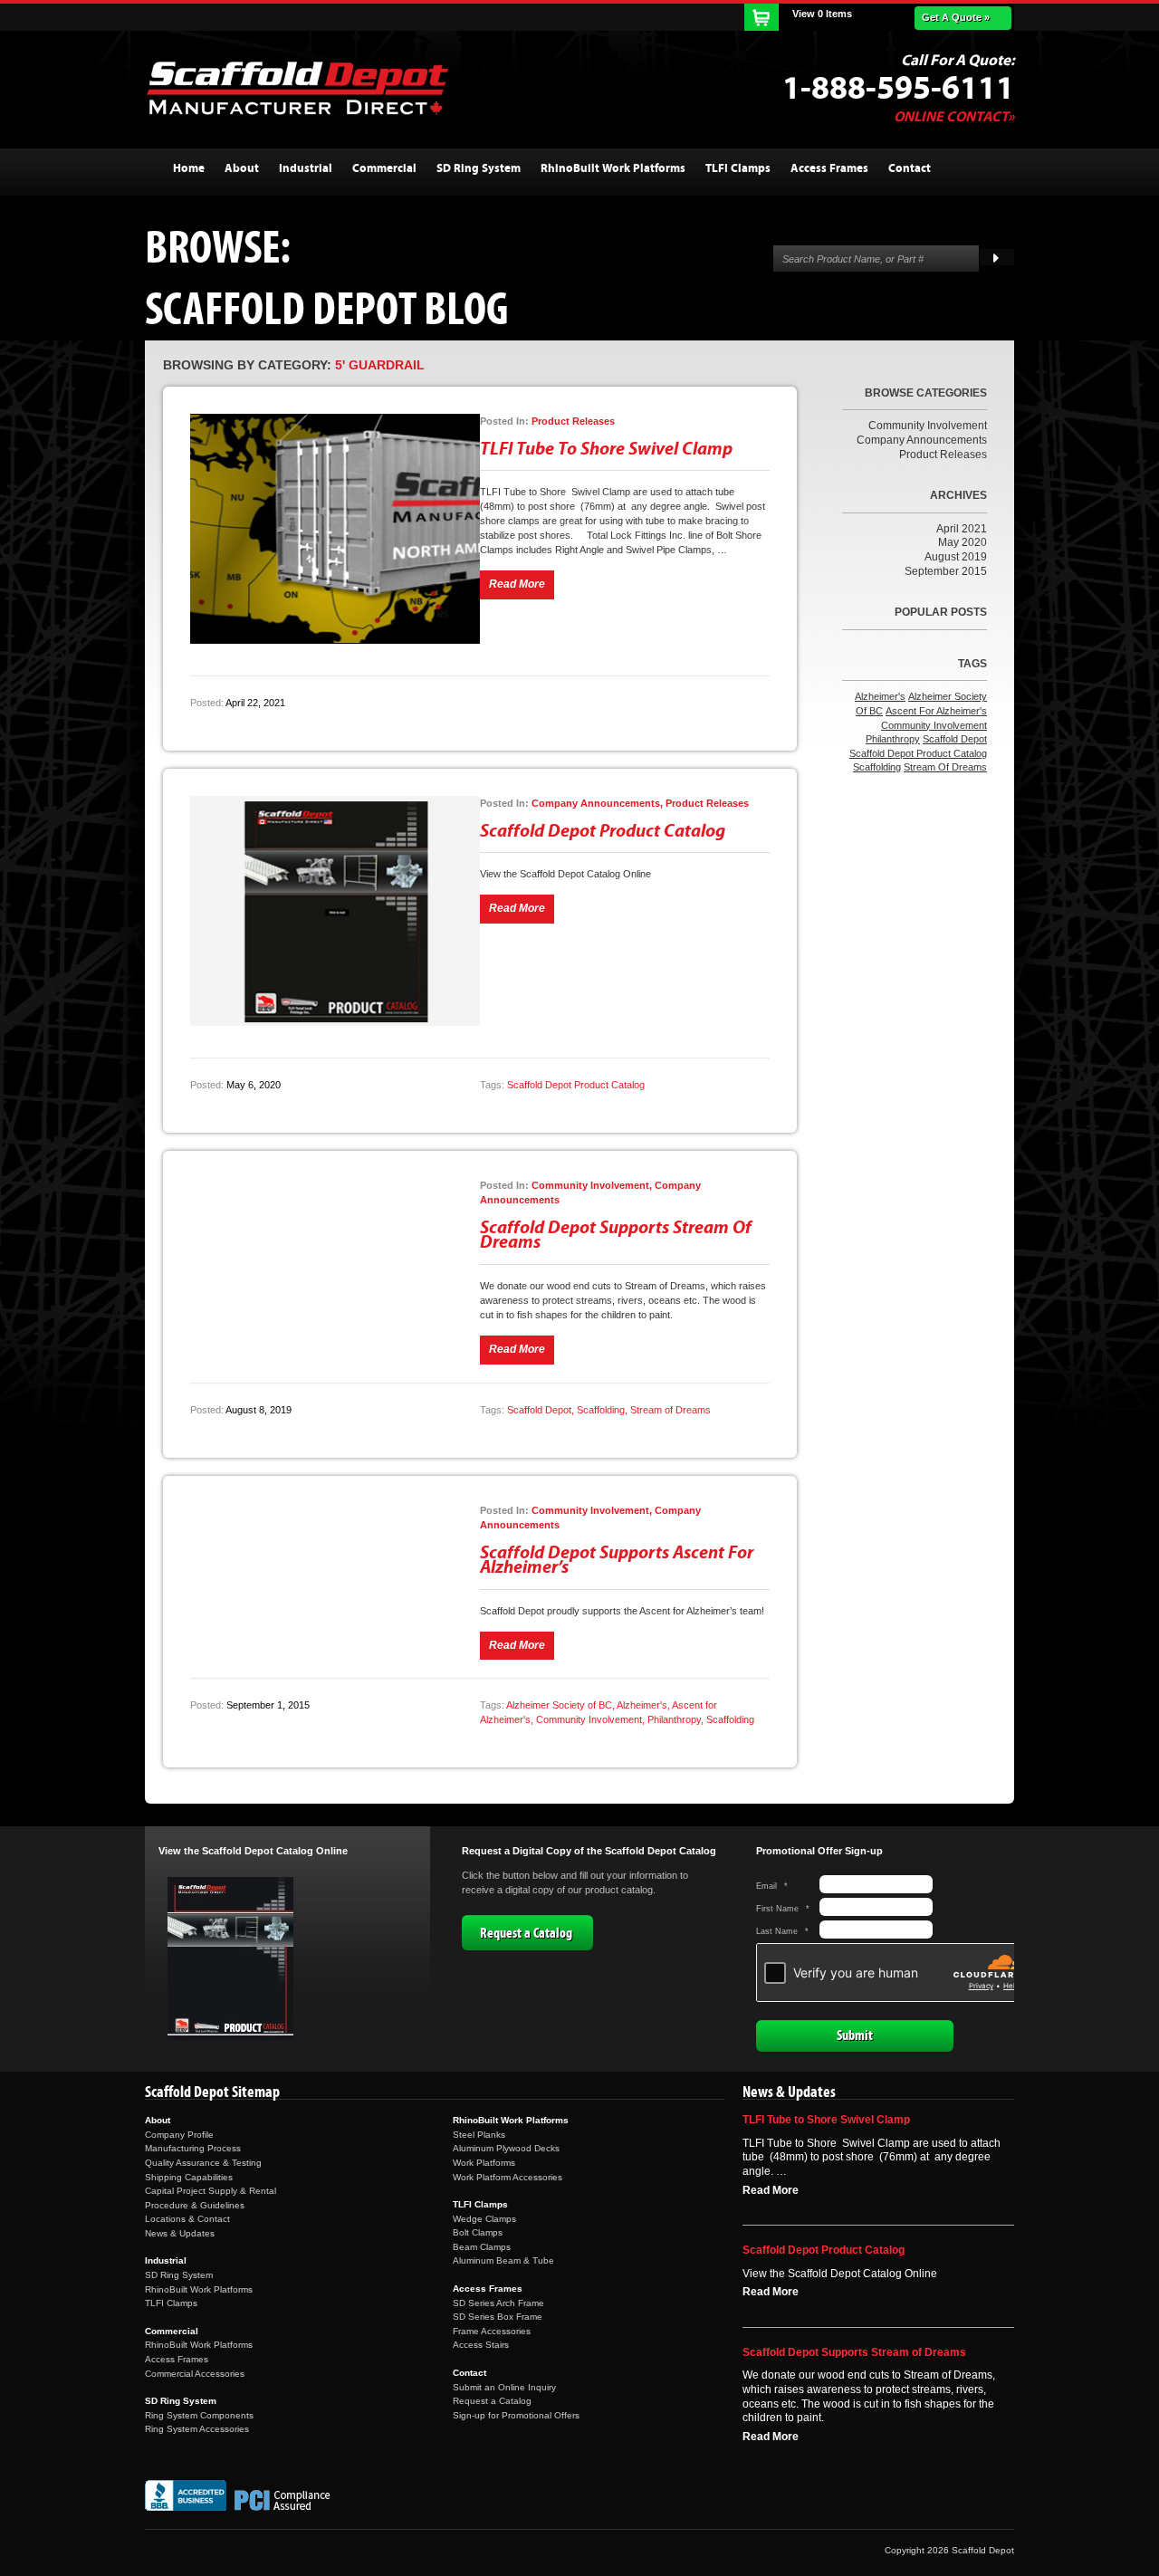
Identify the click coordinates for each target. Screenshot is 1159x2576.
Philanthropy (674, 1719)
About (158, 2120)
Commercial (172, 2331)
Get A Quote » (956, 17)
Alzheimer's (642, 1705)
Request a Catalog (526, 1933)
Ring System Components (199, 2415)
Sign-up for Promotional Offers (516, 2415)
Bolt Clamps (478, 2232)
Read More (771, 2190)
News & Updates (180, 2233)
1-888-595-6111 (898, 89)
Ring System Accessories (197, 2429)
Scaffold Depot (539, 1410)
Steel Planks (479, 2135)
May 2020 (963, 542)
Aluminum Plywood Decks (506, 2148)
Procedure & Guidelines (195, 2205)
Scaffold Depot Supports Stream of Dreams (616, 1235)
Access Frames (177, 2359)
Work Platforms (484, 2163)
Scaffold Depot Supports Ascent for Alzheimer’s (617, 1560)
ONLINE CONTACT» (954, 117)
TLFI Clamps (171, 2303)
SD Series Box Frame (498, 2317)
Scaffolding (601, 1410)
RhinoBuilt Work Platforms (199, 2289)
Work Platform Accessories (508, 2177)
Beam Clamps (482, 2247)
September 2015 (946, 571)
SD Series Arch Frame (498, 2303)
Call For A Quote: (958, 61)
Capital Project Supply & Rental (211, 2191)
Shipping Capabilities (189, 2177)
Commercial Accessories (195, 2374)
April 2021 (962, 529)
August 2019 (956, 557)
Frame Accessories (492, 2331)
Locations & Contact (187, 2219)
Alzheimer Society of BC (559, 1705)
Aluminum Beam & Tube (503, 2260)
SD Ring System (179, 2275)
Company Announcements (922, 440)
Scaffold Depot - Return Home (297, 88)
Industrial (166, 2260)
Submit (855, 2035)
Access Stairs (481, 2345)
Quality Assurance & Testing (203, 2163)
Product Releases (943, 455)
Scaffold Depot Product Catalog (603, 831)
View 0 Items (822, 14)
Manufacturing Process (193, 2148)
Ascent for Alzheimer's (936, 711)
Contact (469, 2373)
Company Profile (179, 2135)
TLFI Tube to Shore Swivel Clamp (606, 449)
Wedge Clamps (484, 2219)
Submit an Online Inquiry (504, 2387)
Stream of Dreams (670, 1410)
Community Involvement (589, 1719)
